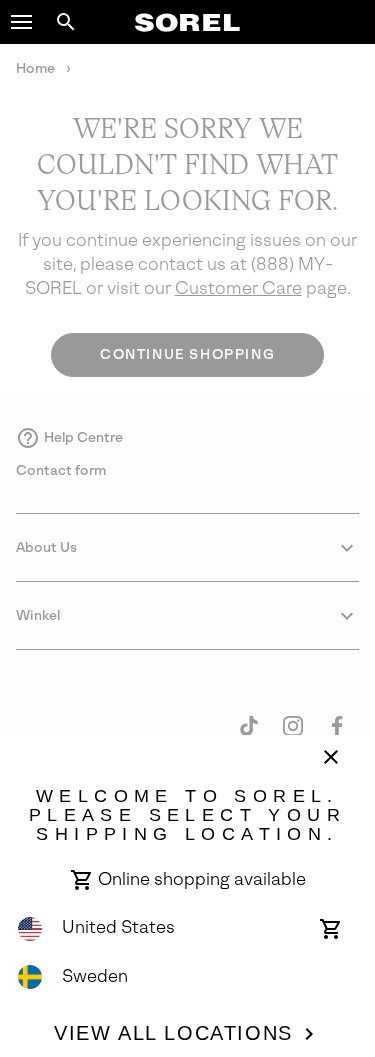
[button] (22, 22)
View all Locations (173, 1033)
